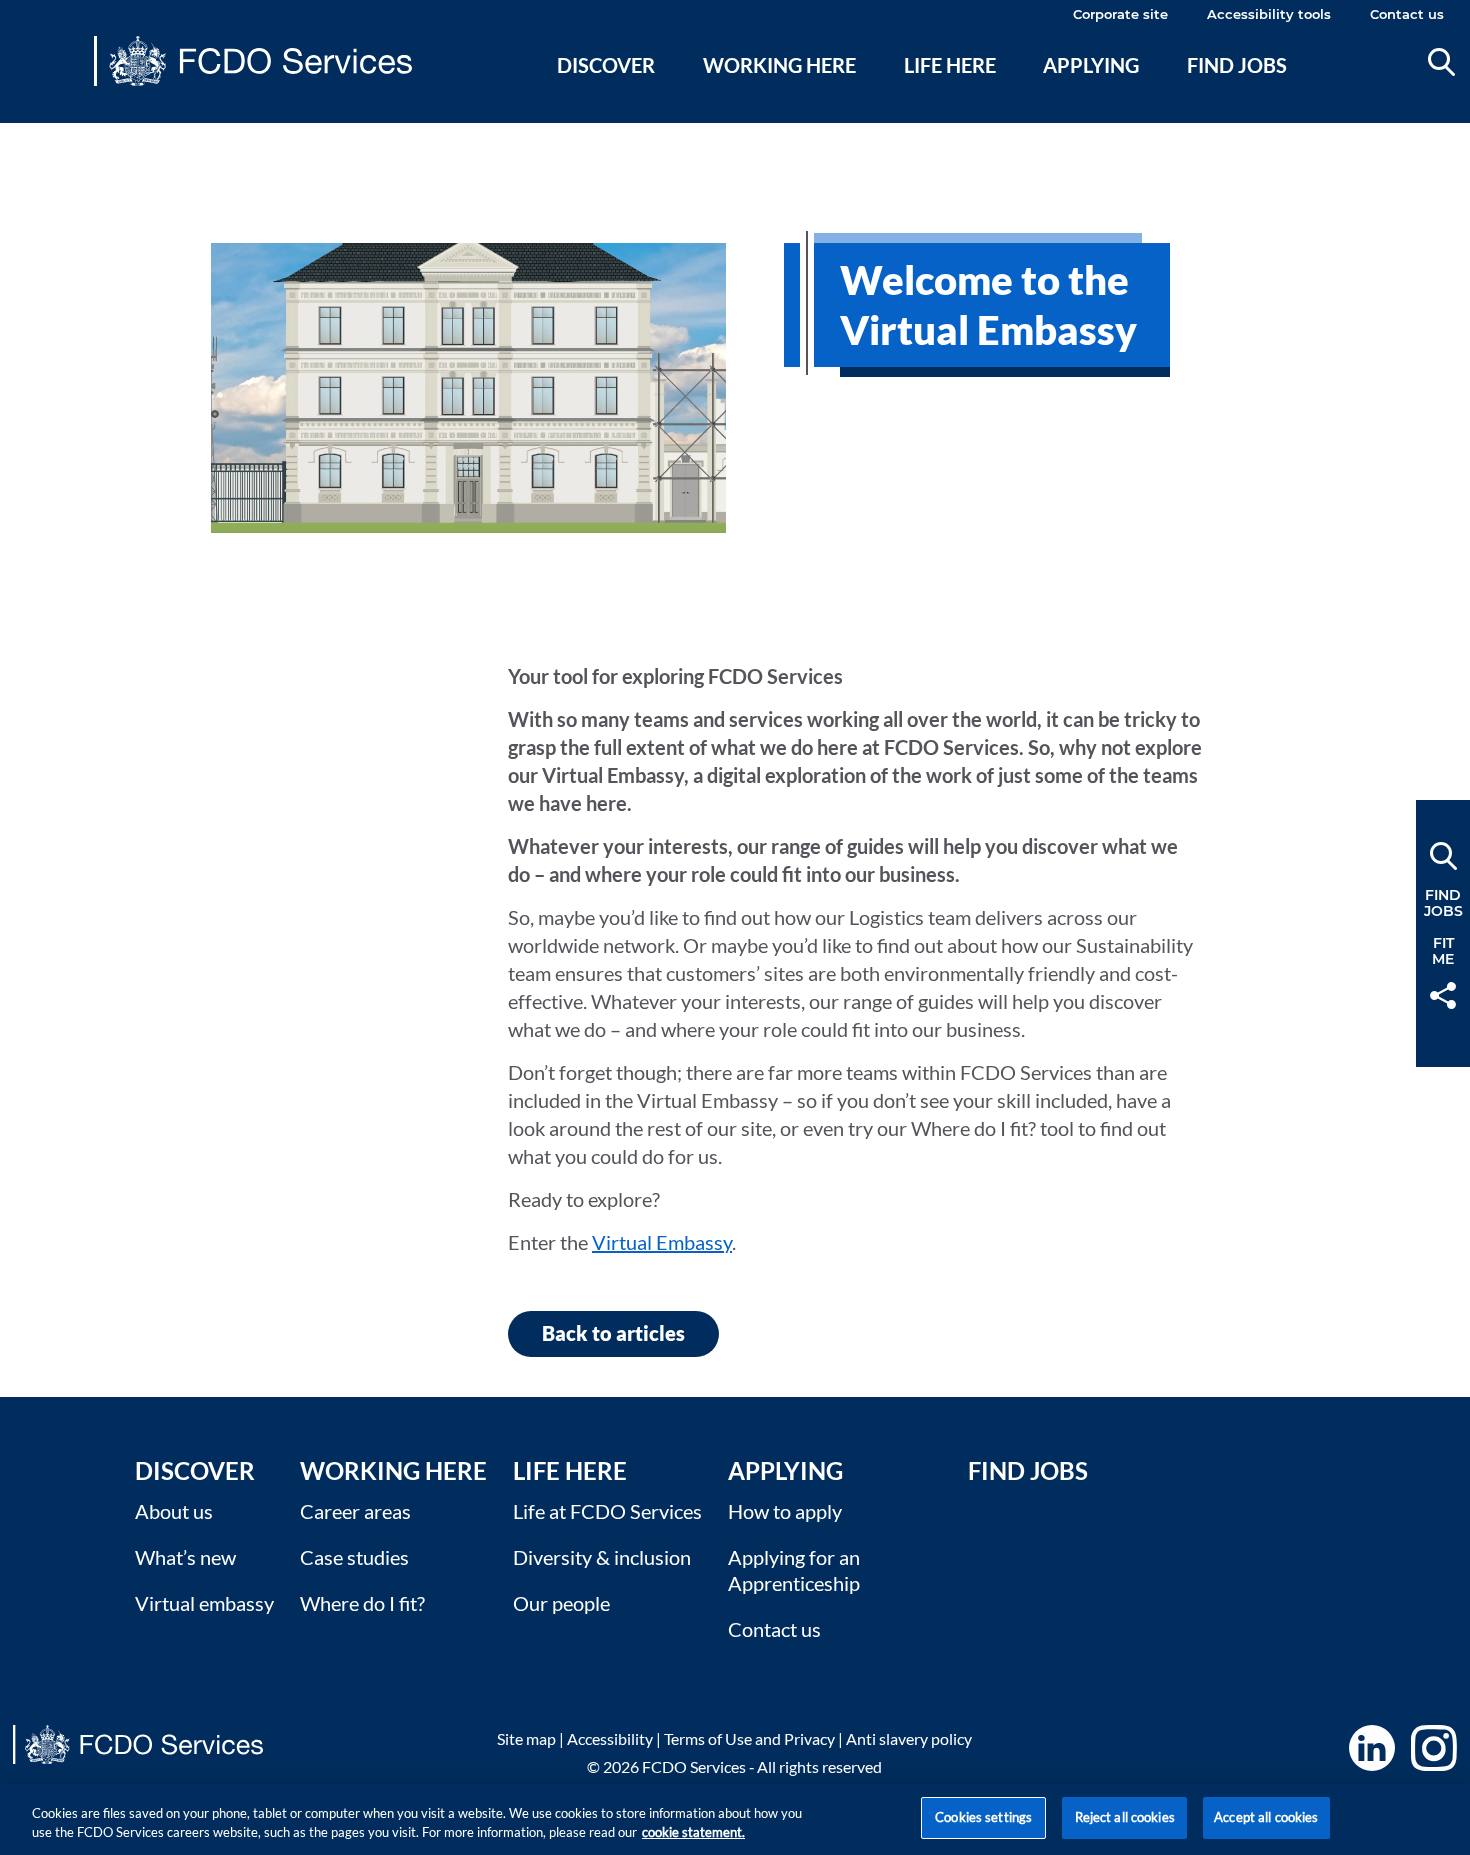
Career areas (355, 1511)
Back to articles (613, 1333)
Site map (526, 1738)
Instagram (1434, 1748)
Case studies (354, 1557)
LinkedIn (1372, 1748)
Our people (561, 1603)
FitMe (1443, 951)
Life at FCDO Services (607, 1511)
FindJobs (1443, 903)
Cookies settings (983, 1817)
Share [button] (1443, 995)
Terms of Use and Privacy (749, 1738)
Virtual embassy (204, 1603)
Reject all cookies (1125, 1817)
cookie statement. (693, 1833)
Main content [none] (46, 135)
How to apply (785, 1511)
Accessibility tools (1269, 14)
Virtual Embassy (662, 1242)
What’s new (185, 1557)
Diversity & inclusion (602, 1557)
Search (1441, 62)
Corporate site (1120, 14)
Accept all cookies (1266, 1817)
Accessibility (610, 1738)
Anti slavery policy (909, 1738)
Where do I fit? (362, 1603)
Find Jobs (1028, 1470)
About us (174, 1511)
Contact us (1407, 14)
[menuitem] (606, 89)
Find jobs (1237, 65)
